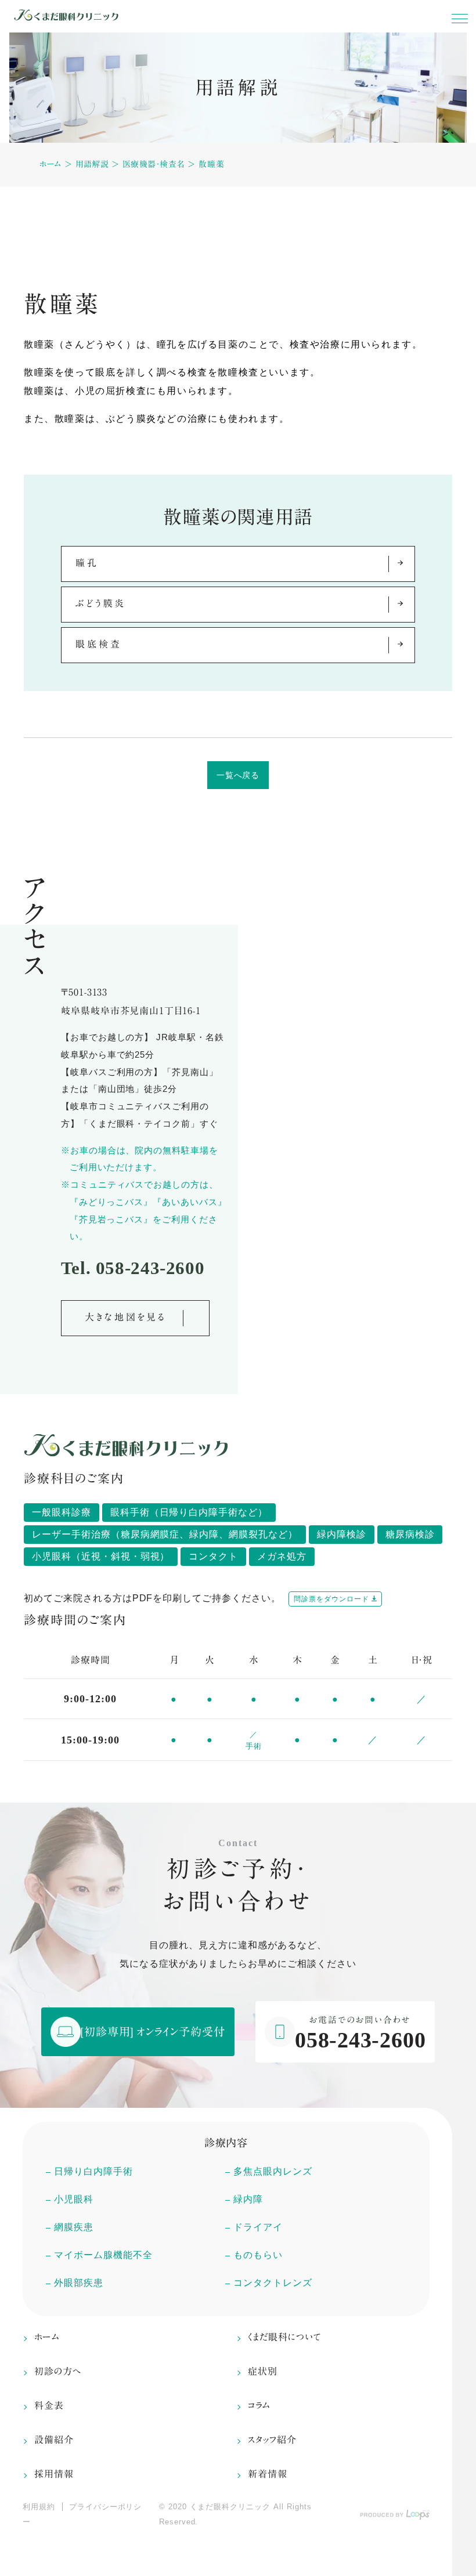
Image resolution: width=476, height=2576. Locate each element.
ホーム (50, 164)
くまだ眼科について (284, 2337)
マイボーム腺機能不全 (103, 2255)
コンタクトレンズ (273, 2283)
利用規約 (39, 2507)
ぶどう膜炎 (101, 603)
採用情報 (54, 2474)
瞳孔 (87, 563)
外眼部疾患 (79, 2283)
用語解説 (92, 164)
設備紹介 (54, 2440)
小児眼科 (74, 2199)
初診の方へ (58, 2371)
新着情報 (268, 2474)
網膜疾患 (74, 2227)
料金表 (49, 2405)
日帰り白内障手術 (93, 2171)
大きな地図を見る (126, 1317)
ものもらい (258, 2255)
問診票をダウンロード (331, 1599)
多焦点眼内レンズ (273, 2171)
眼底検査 (98, 644)
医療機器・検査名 (154, 164)
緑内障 (248, 2199)
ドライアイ (258, 2227)
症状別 (263, 2371)
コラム (259, 2405)
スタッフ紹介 (272, 2440)
